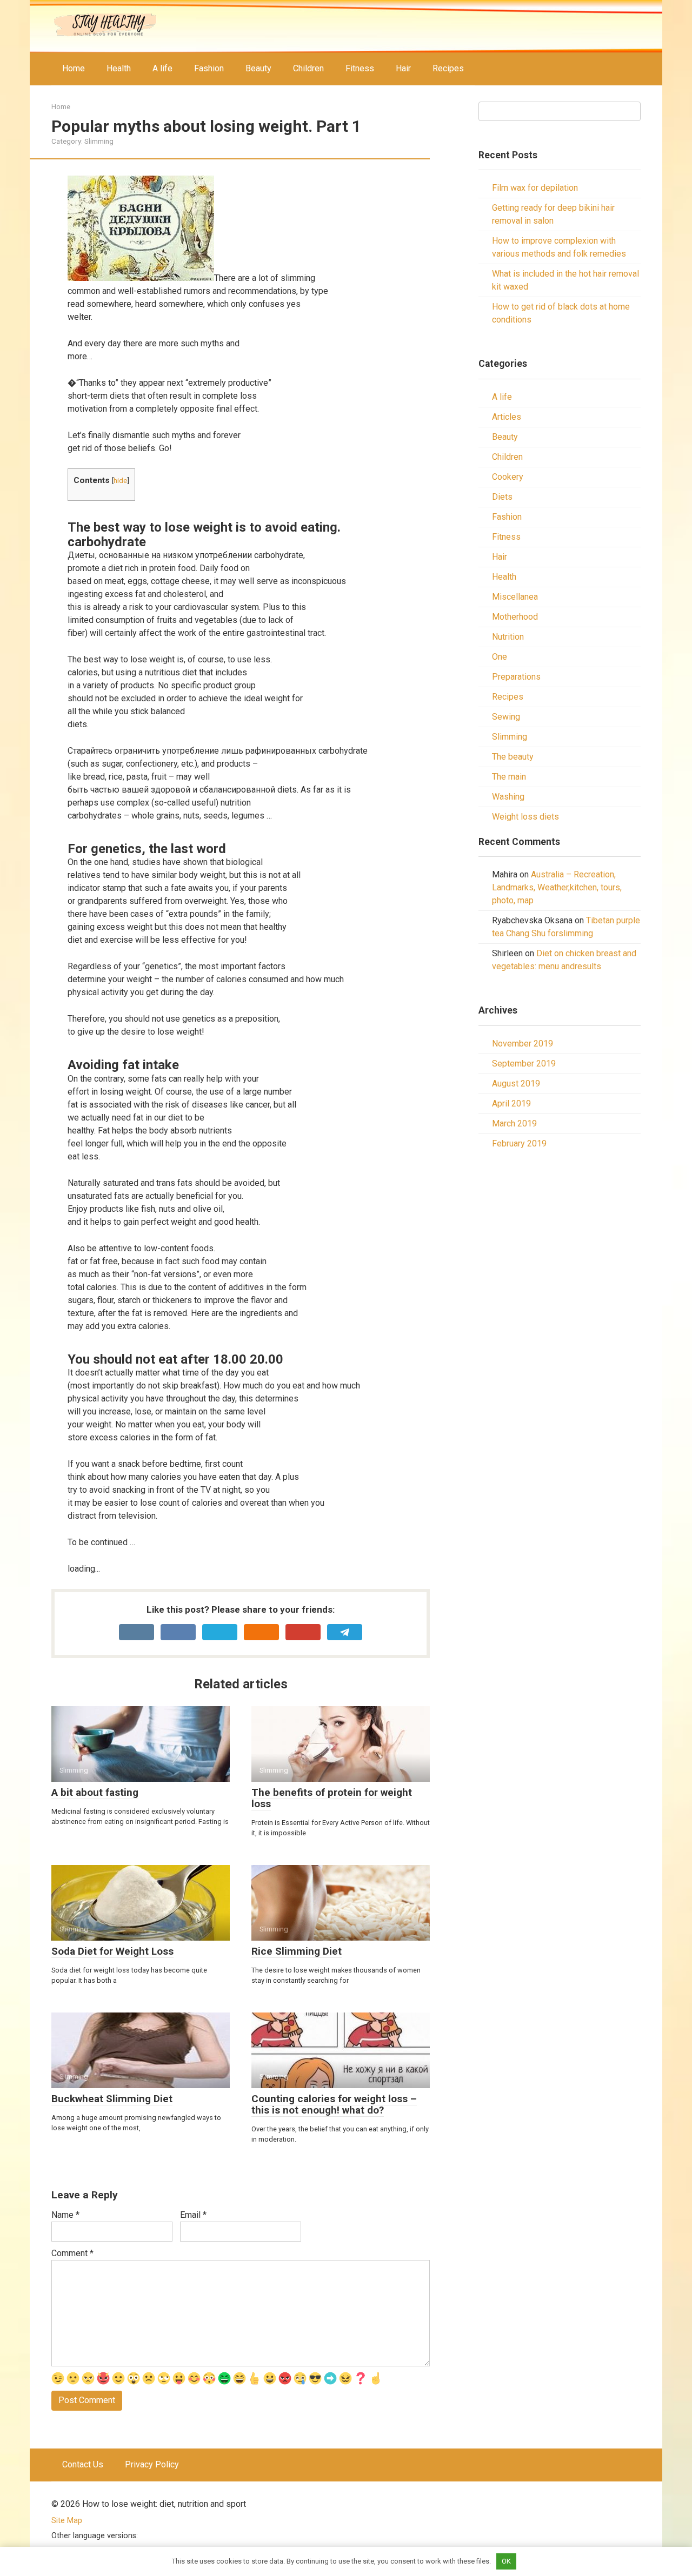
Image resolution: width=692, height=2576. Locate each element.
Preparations (516, 677)
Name (65, 2215)
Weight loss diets (525, 817)
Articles (507, 417)
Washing (508, 797)
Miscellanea (515, 597)
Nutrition (508, 637)
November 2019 (523, 1044)
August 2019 (516, 1084)
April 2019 (511, 1103)
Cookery (508, 477)
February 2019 (519, 1143)
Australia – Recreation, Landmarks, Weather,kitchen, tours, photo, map (557, 887)
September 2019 (524, 1064)
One (500, 657)
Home (74, 68)
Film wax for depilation (535, 188)
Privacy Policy (152, 2464)
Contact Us (83, 2464)
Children (308, 68)
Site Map (67, 2521)
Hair (403, 68)
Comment (72, 2253)
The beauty (513, 757)
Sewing (506, 717)
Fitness (360, 68)
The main (509, 777)
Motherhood (515, 617)
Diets (502, 497)
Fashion (209, 68)
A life (162, 68)
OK (506, 2561)
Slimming (99, 141)
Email (193, 2215)
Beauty (258, 68)
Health (119, 68)
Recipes (448, 68)
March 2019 (514, 1123)
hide (120, 480)
